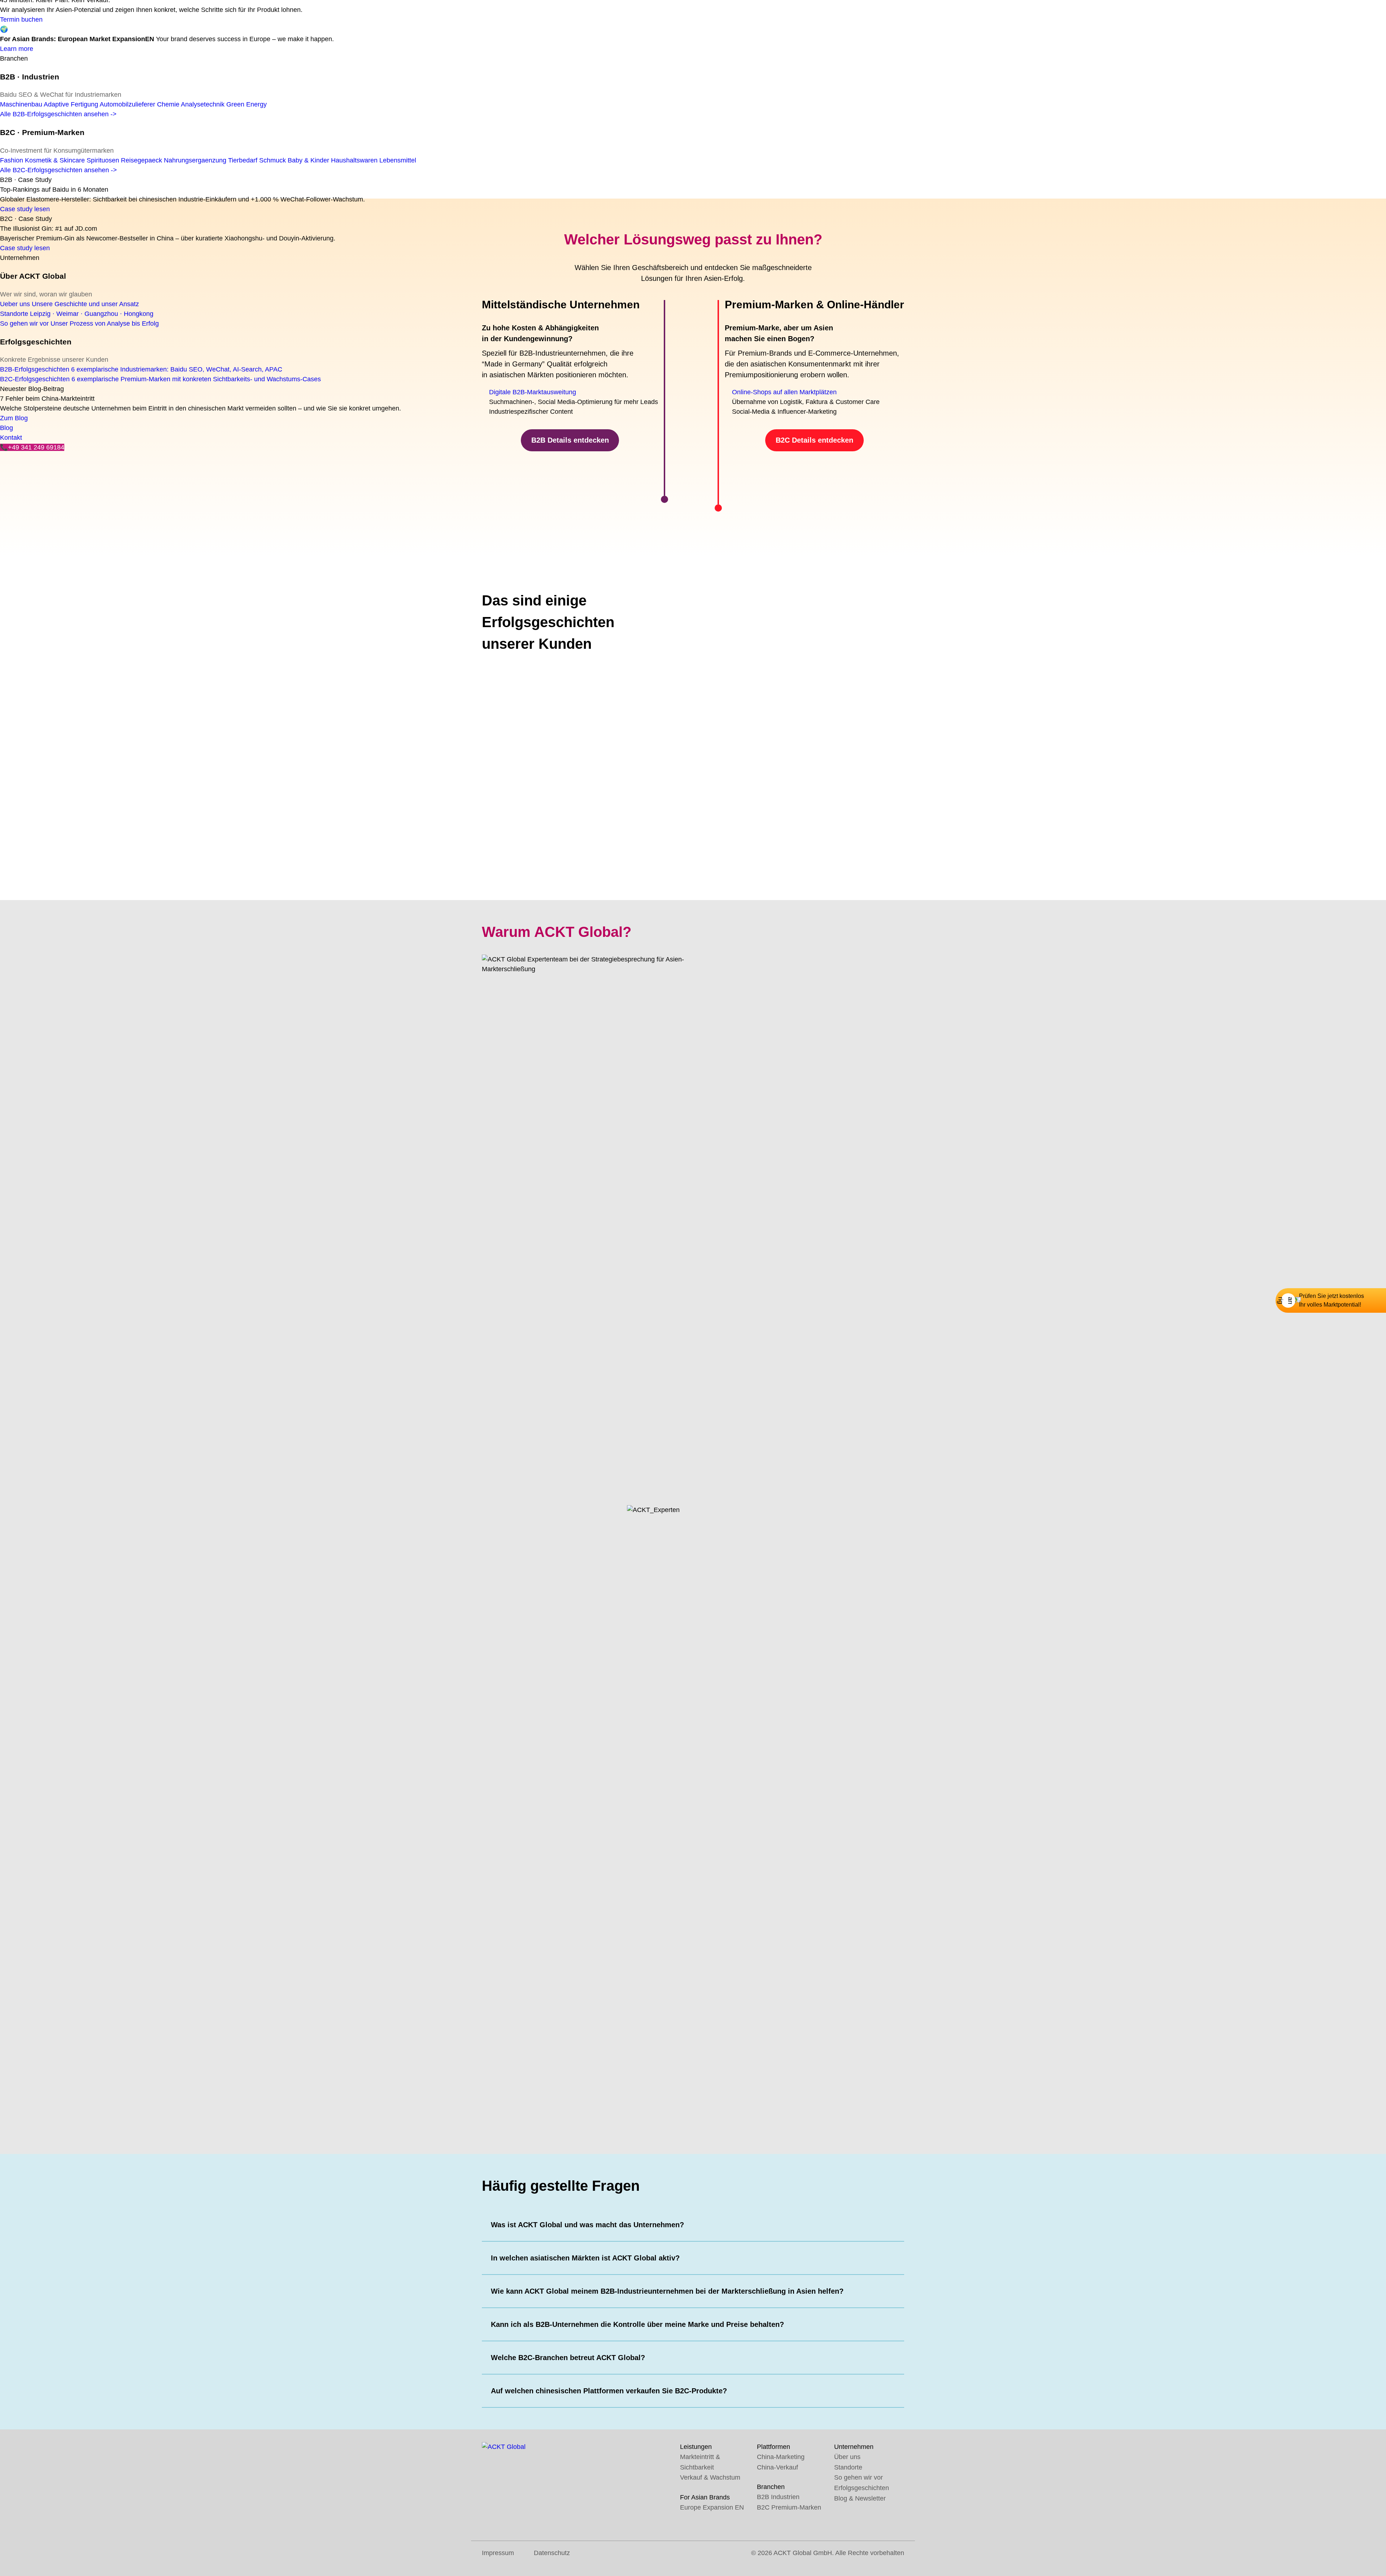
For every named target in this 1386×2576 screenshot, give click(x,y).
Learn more (17, 49)
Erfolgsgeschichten (862, 2488)
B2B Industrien (778, 2497)
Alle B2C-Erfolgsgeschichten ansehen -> (58, 170)
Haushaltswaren (354, 160)
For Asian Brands (705, 2497)
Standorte (848, 2467)
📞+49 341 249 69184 (32, 447)
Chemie (168, 104)
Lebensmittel (398, 160)
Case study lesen (25, 209)
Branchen (14, 58)
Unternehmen (20, 258)
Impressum (498, 2553)
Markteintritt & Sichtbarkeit (700, 2462)
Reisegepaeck (141, 160)
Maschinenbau (21, 104)
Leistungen (696, 2447)
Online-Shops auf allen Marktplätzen (784, 392)
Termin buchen (21, 19)
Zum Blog (14, 418)
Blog (6, 428)
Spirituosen (103, 160)
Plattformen (773, 2447)
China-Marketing (781, 2457)
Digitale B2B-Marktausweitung (533, 392)
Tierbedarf (243, 160)
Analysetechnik (203, 104)
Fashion (12, 160)
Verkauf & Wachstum (710, 2477)
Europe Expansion (712, 2507)
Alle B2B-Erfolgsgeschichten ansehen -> (58, 114)
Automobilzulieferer (127, 104)
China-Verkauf (777, 2467)
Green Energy (247, 104)
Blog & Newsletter (860, 2498)
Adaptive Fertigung (71, 104)
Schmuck (273, 160)
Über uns (847, 2457)
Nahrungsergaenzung (195, 160)
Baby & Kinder (308, 160)
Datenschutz (552, 2553)
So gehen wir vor (765, 1043)
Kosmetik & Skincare (55, 160)
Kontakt (11, 438)
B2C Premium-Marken (789, 2507)
